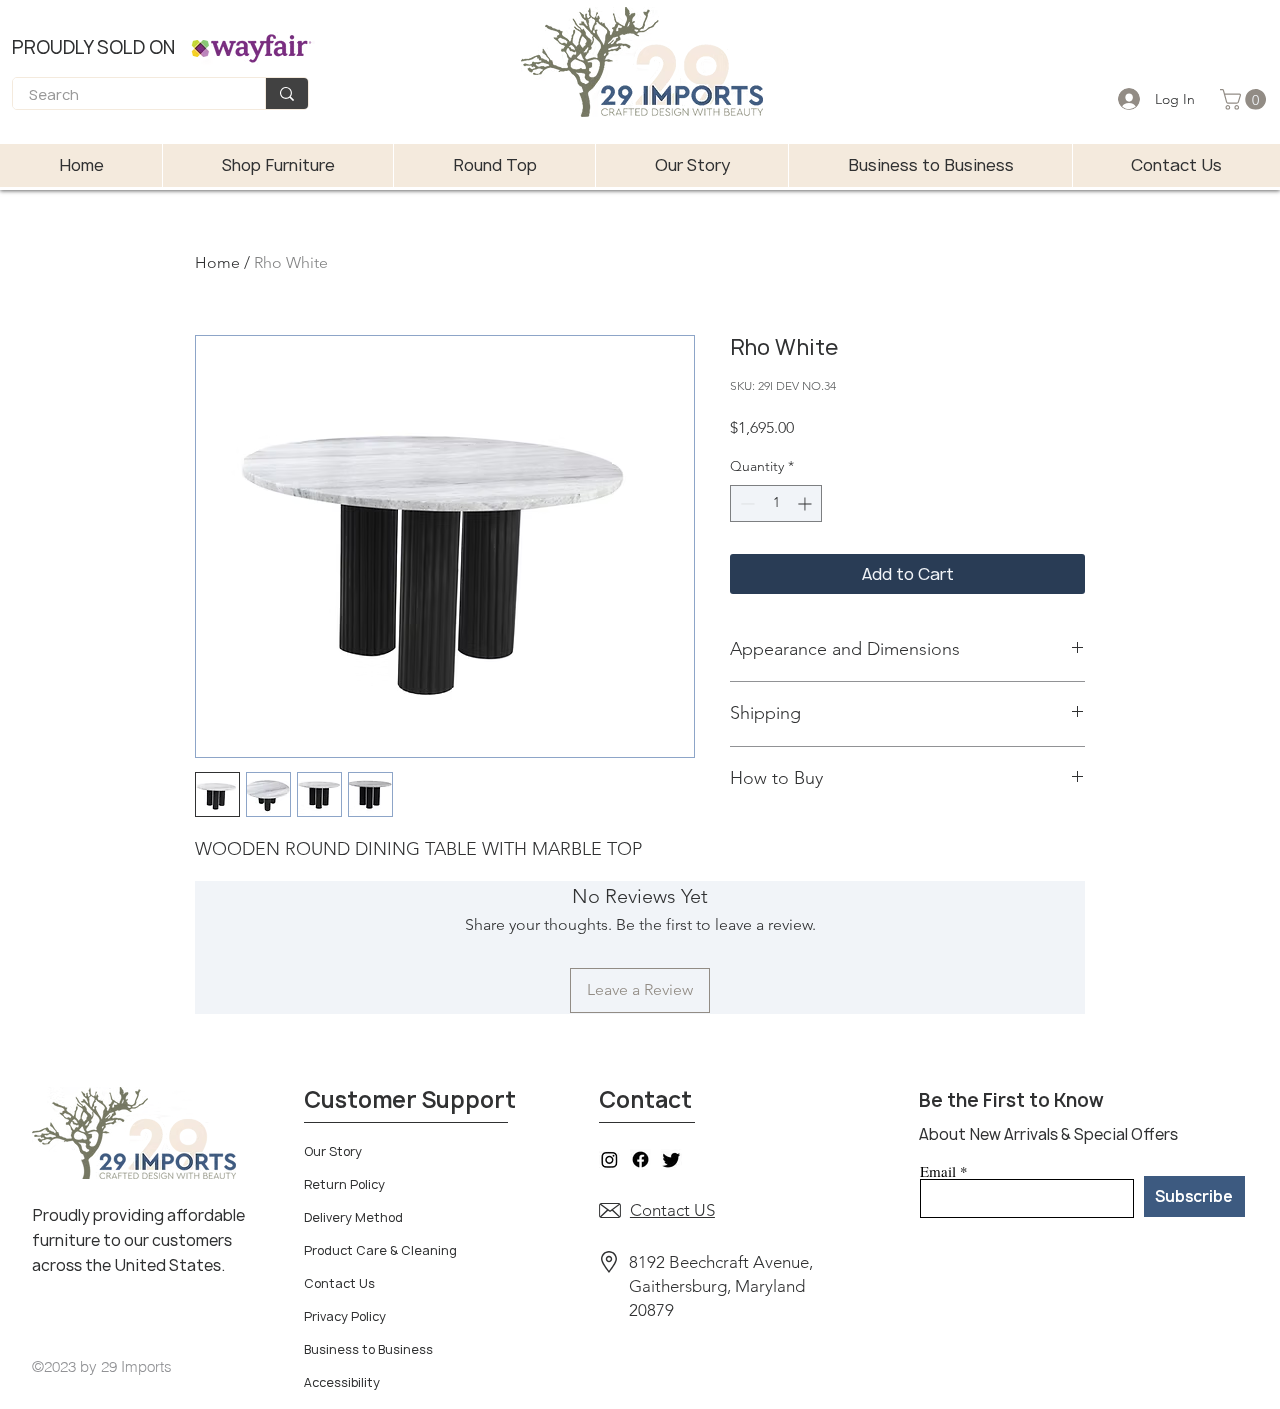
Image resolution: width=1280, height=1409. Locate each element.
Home (217, 262)
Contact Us (339, 1283)
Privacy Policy (345, 1316)
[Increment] (806, 503)
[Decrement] (745, 503)
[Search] (286, 93)
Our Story (333, 1151)
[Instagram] (609, 1159)
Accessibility (342, 1382)
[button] (1245, 99)
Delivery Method (353, 1217)
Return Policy (344, 1184)
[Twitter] (671, 1159)
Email (938, 1171)
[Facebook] (640, 1159)
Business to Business (368, 1349)
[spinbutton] (776, 503)
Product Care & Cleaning (380, 1250)
